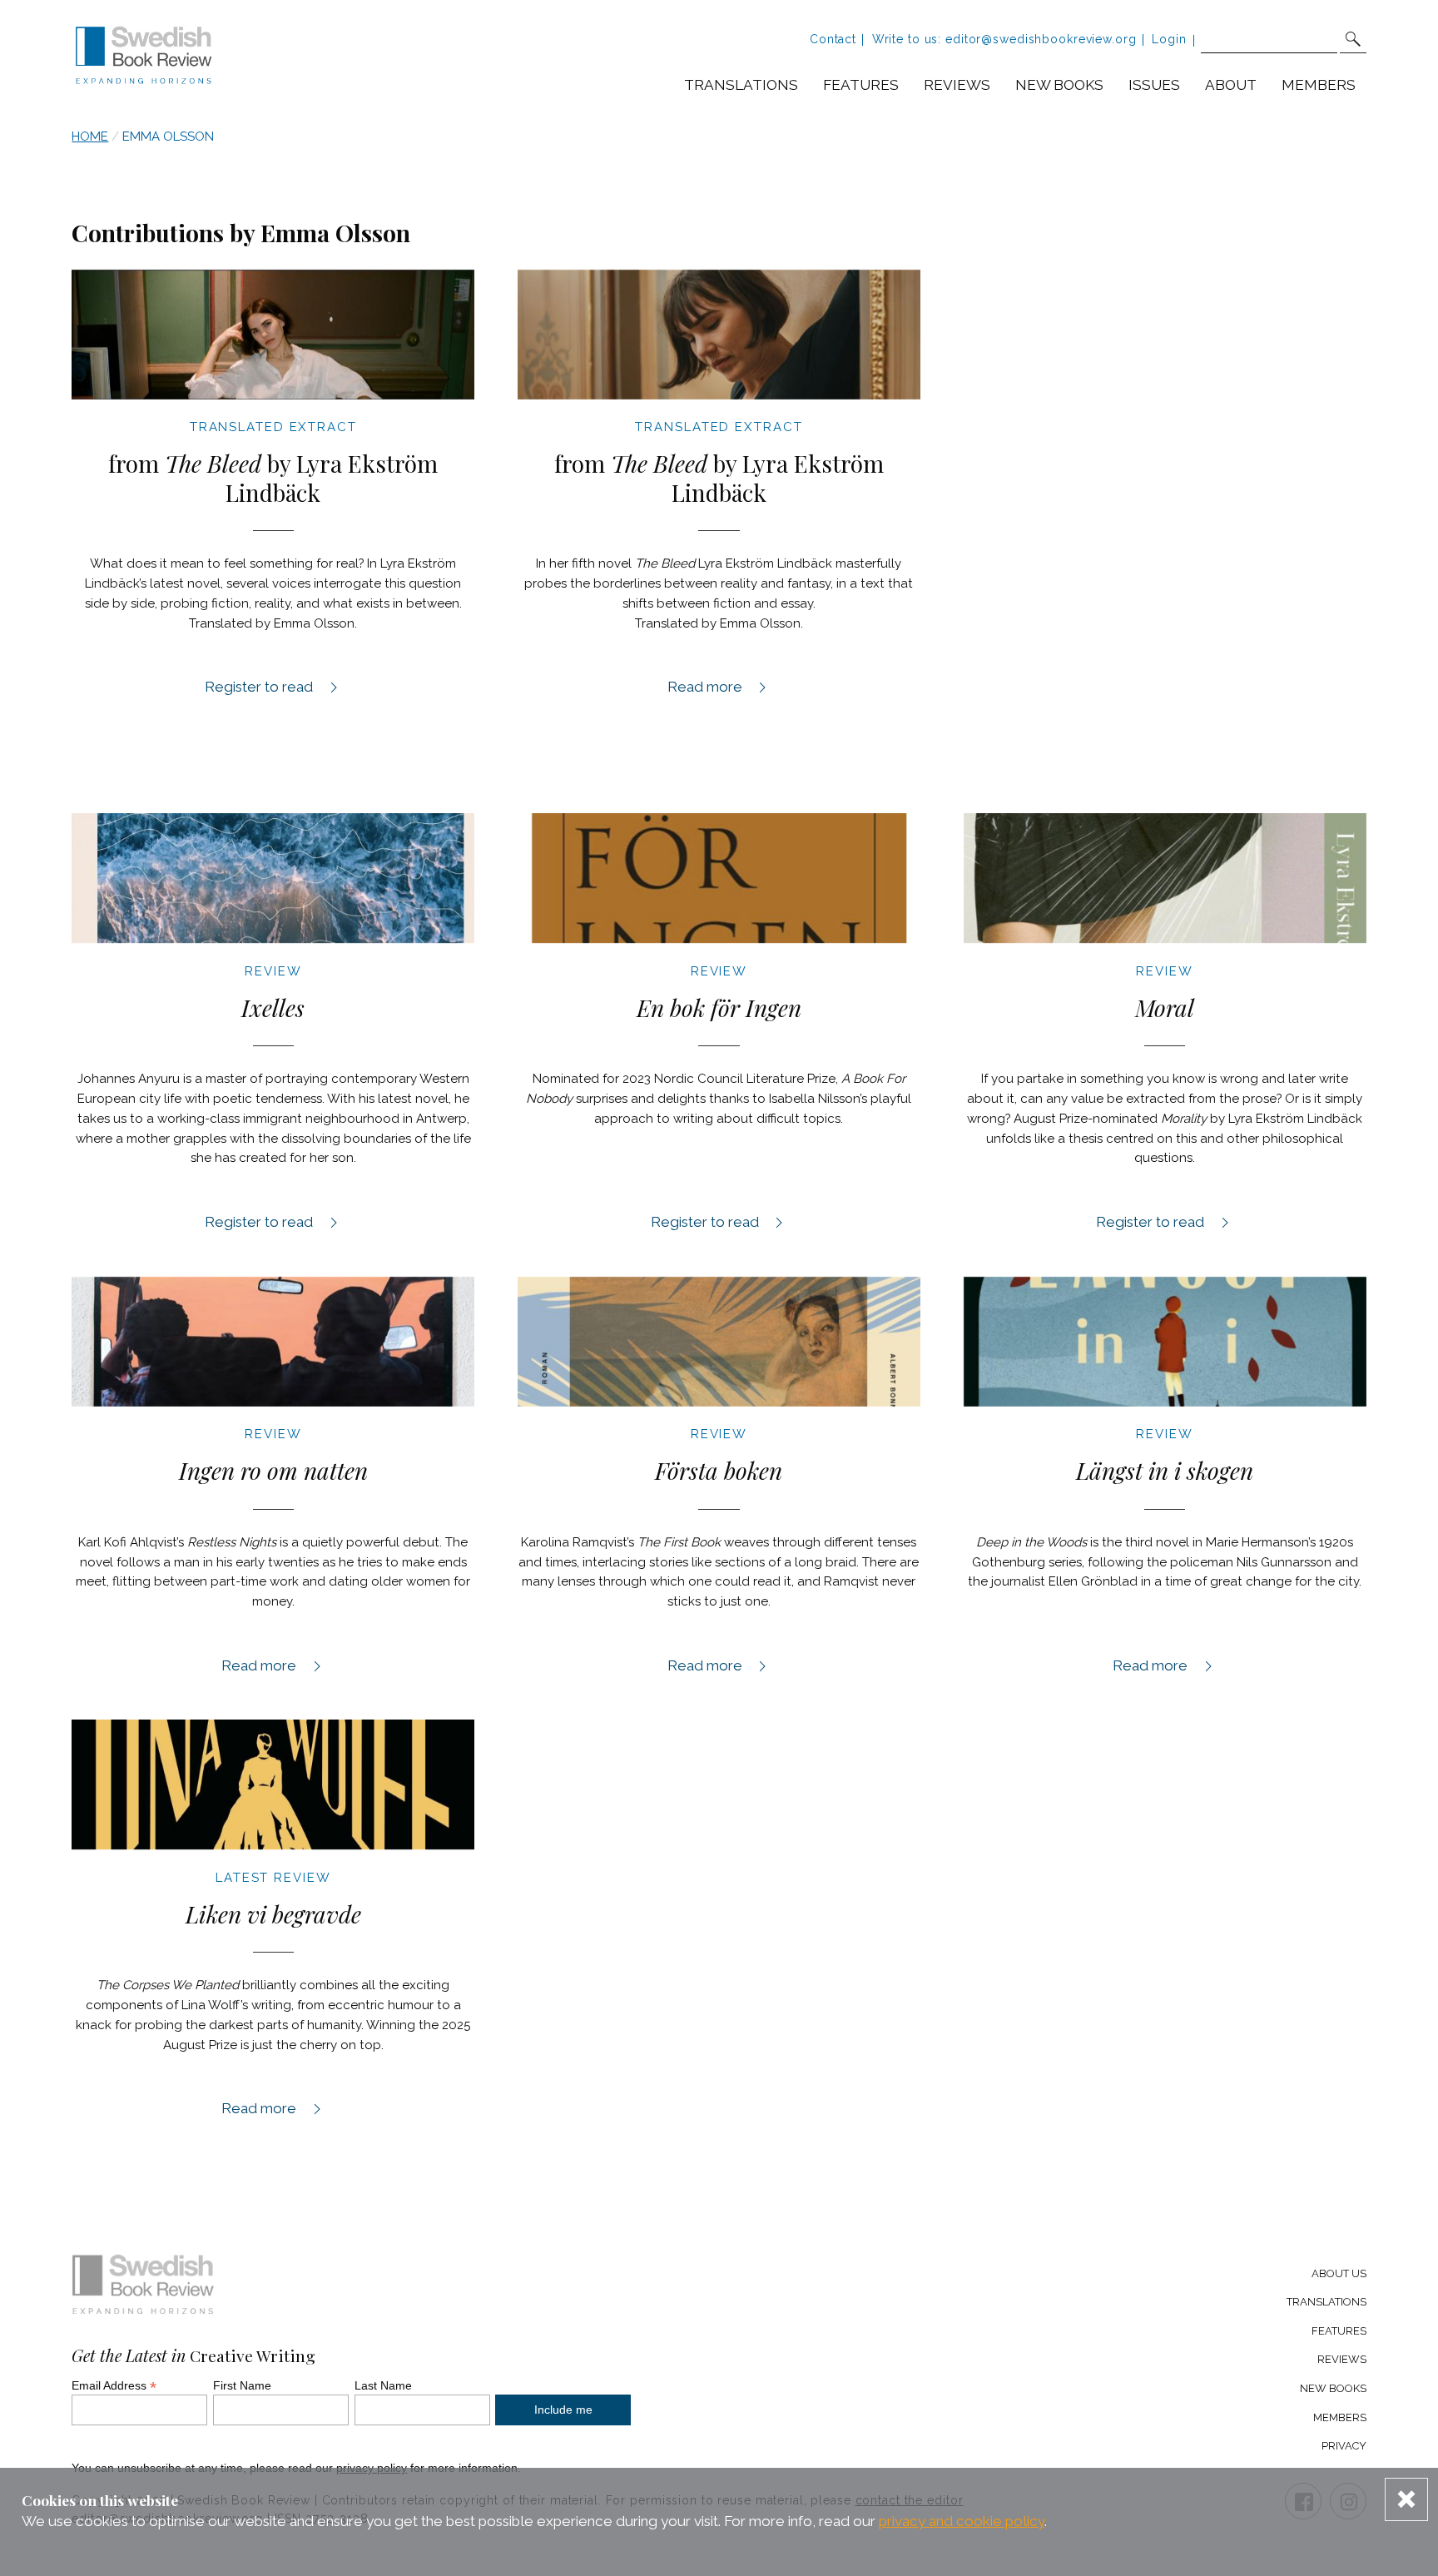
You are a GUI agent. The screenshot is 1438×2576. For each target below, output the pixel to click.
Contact (833, 39)
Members (1319, 85)
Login (1169, 39)
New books (1059, 85)
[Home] (144, 2288)
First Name (242, 2385)
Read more (719, 686)
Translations (741, 85)
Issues (1154, 85)
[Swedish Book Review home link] (144, 57)
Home (90, 136)
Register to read (267, 686)
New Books (1333, 2388)
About (1231, 85)
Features (861, 85)
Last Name (383, 2385)
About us (1339, 2273)
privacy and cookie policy (962, 2521)
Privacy (1344, 2446)
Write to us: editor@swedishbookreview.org (1004, 39)
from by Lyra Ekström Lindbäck (273, 478)
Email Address (114, 2385)
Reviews (957, 85)
